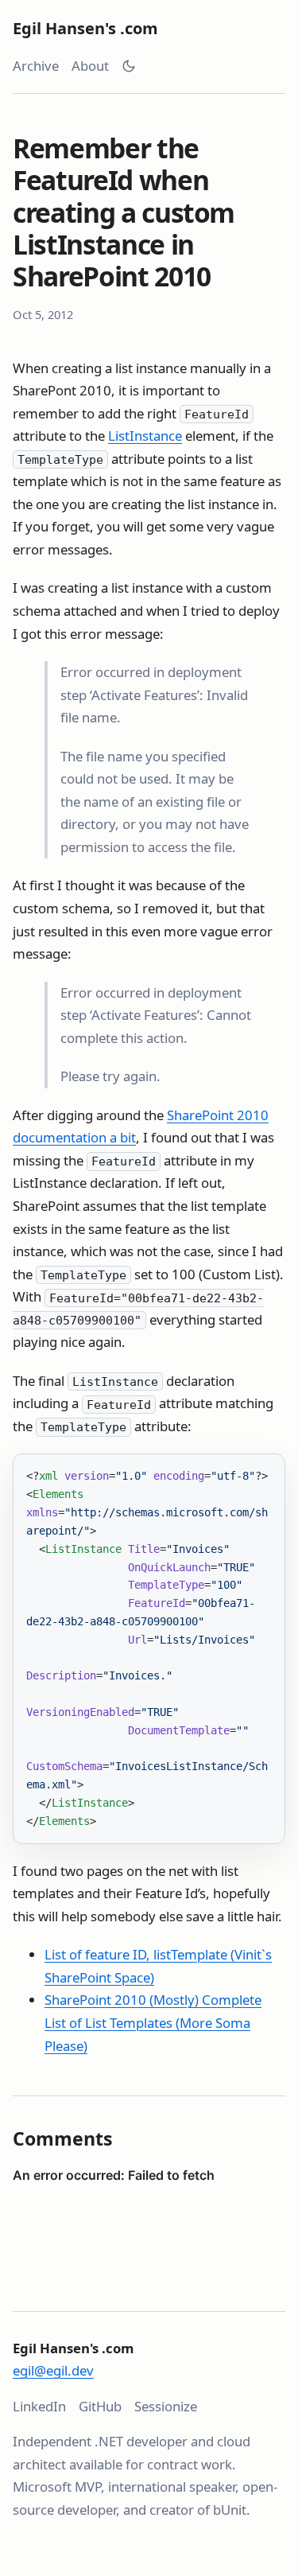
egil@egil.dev (53, 2370)
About (90, 66)
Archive (36, 66)
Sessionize (166, 2406)
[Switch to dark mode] (129, 66)
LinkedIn (39, 2406)
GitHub (100, 2406)
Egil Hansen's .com (85, 28)
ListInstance (145, 436)
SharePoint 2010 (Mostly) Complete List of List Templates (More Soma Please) (153, 2022)
